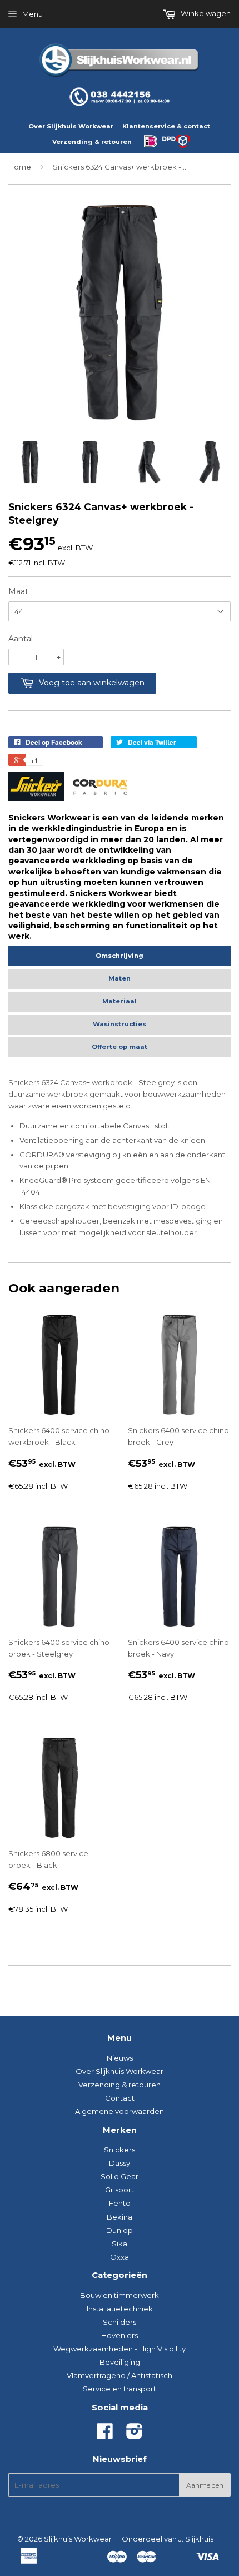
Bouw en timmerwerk (120, 2295)
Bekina (120, 2217)
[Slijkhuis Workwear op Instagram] (135, 2435)
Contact (120, 2098)
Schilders (120, 2322)
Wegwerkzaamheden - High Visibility (120, 2349)
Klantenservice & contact (166, 126)
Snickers (120, 2150)
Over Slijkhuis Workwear (71, 126)
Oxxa (120, 2257)
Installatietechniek (120, 2309)
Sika (120, 2244)
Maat (18, 591)
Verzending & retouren (92, 142)
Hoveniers (120, 2335)
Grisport (120, 2190)
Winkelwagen (205, 13)
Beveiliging (120, 2362)
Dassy (120, 2163)
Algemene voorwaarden (120, 2111)
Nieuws (120, 2058)
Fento (120, 2203)
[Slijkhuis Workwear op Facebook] (105, 2435)
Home (20, 167)
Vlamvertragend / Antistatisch (120, 2375)
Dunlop (120, 2230)
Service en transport (120, 2389)
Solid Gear (120, 2176)
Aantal (21, 639)
